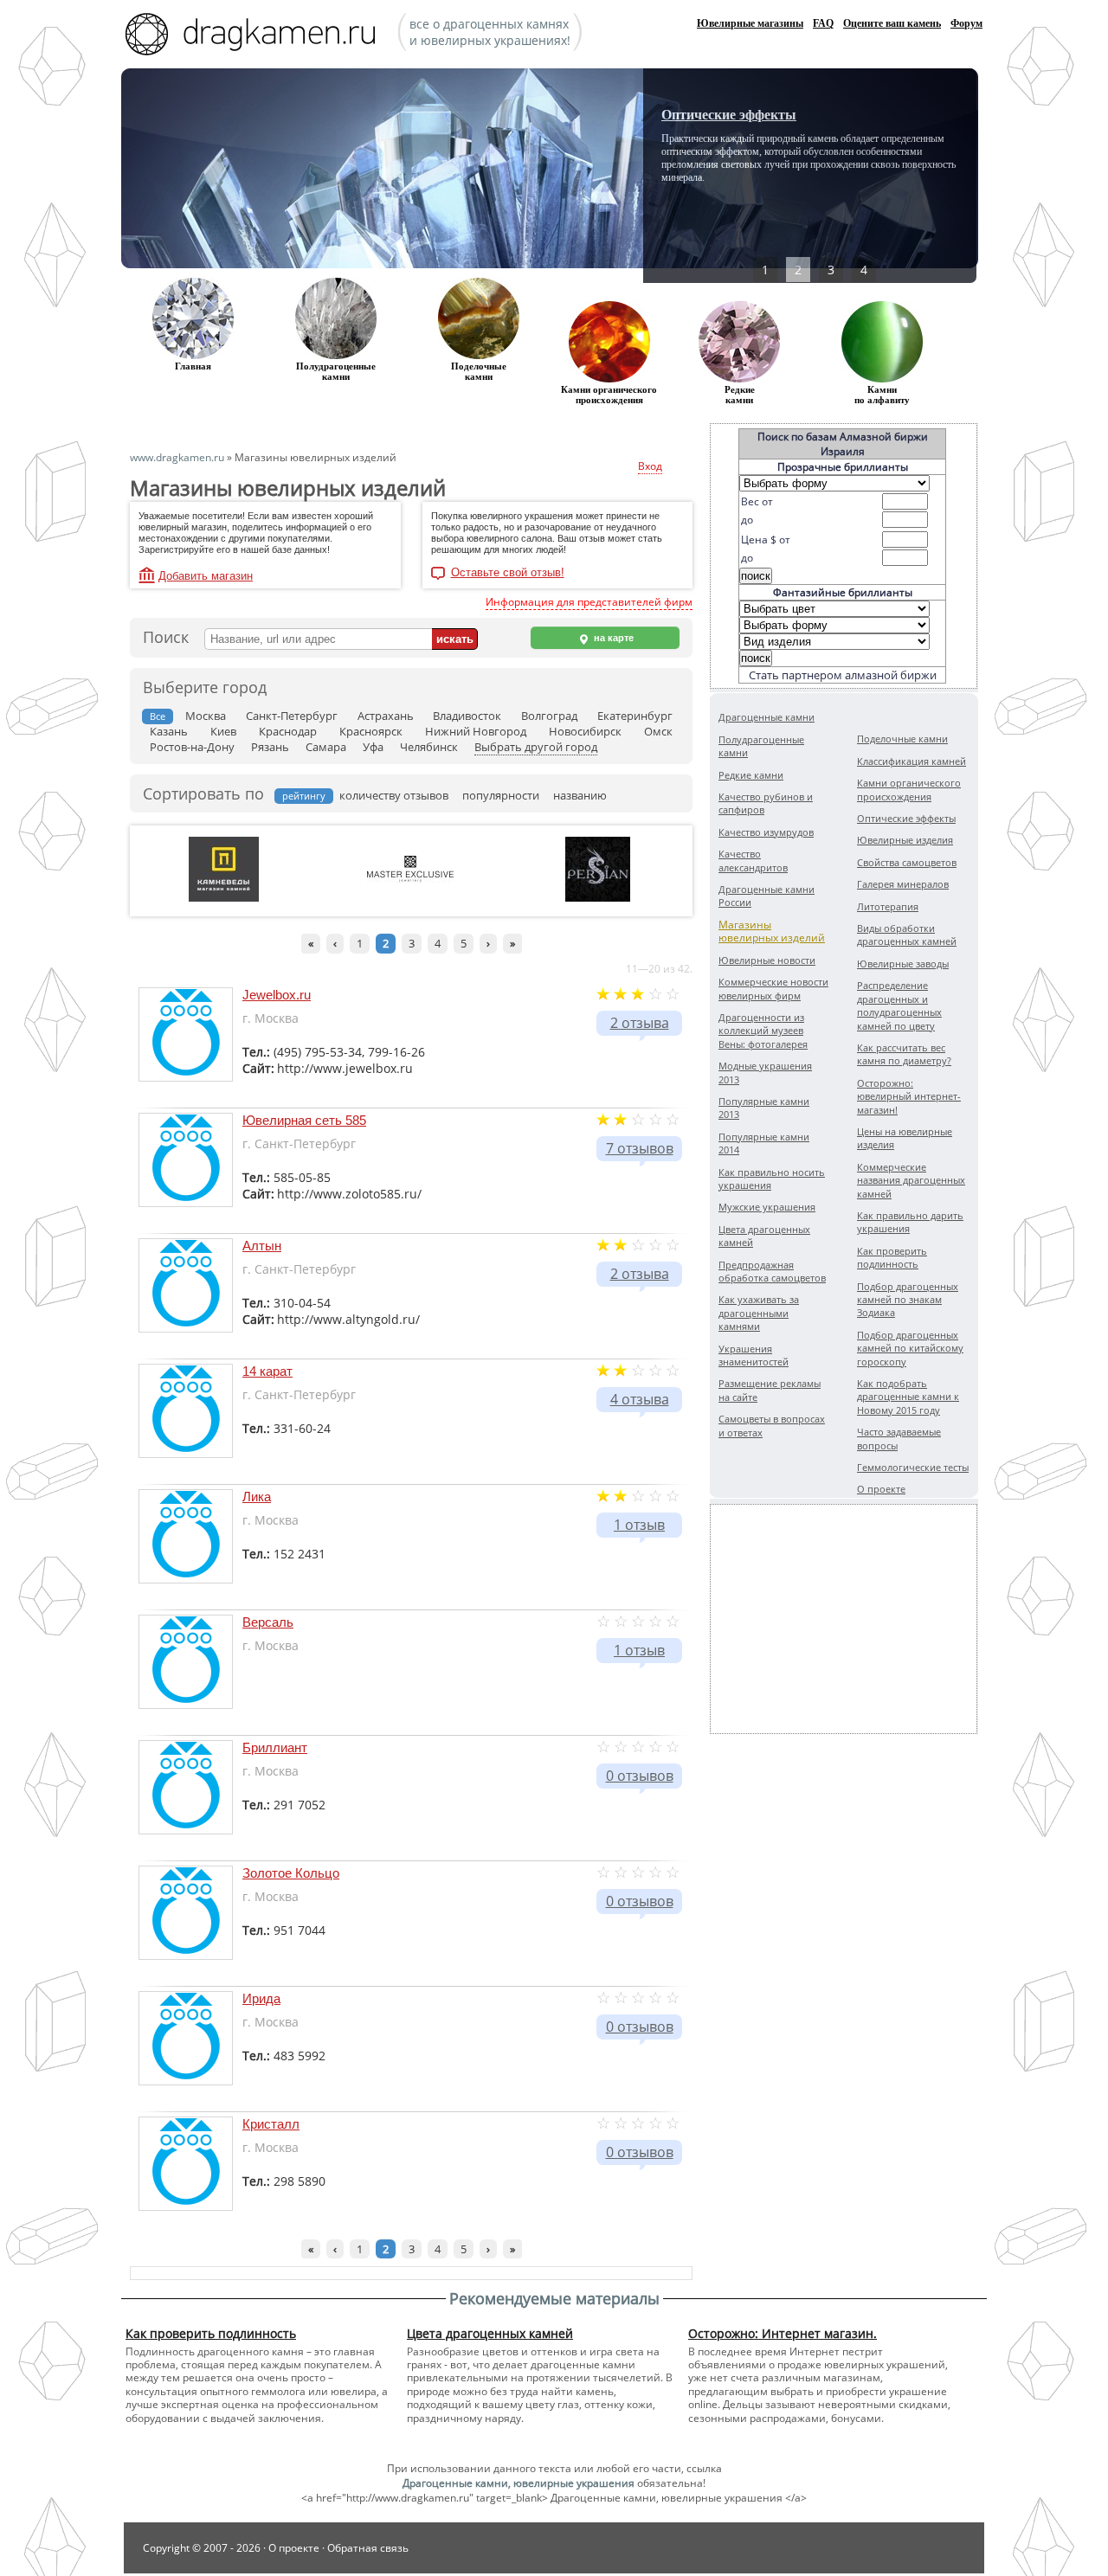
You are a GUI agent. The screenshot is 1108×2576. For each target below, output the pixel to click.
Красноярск (371, 731)
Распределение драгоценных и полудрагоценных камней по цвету (899, 1005)
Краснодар (288, 731)
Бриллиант (275, 1747)
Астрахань (386, 716)
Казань (169, 731)
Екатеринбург (635, 716)
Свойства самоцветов (907, 862)
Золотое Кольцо (291, 1873)
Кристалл (271, 2124)
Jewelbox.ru (277, 995)
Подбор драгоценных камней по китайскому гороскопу (910, 1348)
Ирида (261, 1998)
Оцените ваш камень (892, 23)
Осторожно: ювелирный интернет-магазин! (909, 1096)
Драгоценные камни (767, 717)
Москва (206, 716)
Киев (223, 731)
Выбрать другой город (536, 747)
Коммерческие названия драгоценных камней (911, 1180)
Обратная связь (368, 2548)
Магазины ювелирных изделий (772, 931)
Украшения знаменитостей (754, 1355)
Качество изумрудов (766, 832)
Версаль (268, 1622)
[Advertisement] (844, 1619)
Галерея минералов (903, 884)
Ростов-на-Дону (192, 747)
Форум (966, 23)
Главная (193, 366)
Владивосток (467, 716)
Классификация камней (912, 761)
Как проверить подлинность (892, 1257)
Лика (257, 1497)
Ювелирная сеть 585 (304, 1120)
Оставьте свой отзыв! (508, 573)
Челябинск (429, 747)
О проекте (881, 1489)
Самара (326, 747)
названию (580, 795)
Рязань (270, 747)
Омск (658, 731)
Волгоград (549, 716)
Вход (650, 466)
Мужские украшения (767, 1207)
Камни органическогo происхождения (609, 395)
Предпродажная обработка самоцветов (772, 1271)
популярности (501, 795)
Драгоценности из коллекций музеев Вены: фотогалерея (763, 1031)
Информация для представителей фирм (589, 602)
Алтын (262, 1246)
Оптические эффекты (729, 115)
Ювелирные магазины (750, 23)
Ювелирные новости (767, 960)
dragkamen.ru (255, 36)
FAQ (823, 23)
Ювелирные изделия (905, 840)
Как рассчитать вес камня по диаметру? (904, 1054)
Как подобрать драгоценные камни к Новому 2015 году (908, 1397)
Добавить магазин (206, 576)
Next (906, 173)
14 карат (267, 1371)
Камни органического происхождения (909, 789)
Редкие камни (740, 395)
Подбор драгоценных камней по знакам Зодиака (908, 1300)
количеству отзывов (394, 795)
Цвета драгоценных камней (490, 2333)
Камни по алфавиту (882, 395)
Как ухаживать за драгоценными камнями (759, 1313)
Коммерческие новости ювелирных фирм (773, 988)
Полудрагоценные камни (336, 371)
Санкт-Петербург (292, 716)
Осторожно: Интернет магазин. (783, 2333)
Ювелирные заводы (903, 964)
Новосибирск (585, 731)
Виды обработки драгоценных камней (907, 935)
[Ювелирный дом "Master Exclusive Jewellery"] (410, 879)
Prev (715, 173)
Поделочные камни (479, 371)
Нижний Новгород (476, 731)
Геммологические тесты (913, 1467)
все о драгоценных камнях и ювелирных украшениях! (490, 32)
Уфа (373, 747)
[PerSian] (598, 898)
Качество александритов (753, 860)
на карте (612, 638)
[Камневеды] (224, 898)
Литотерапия (888, 906)
